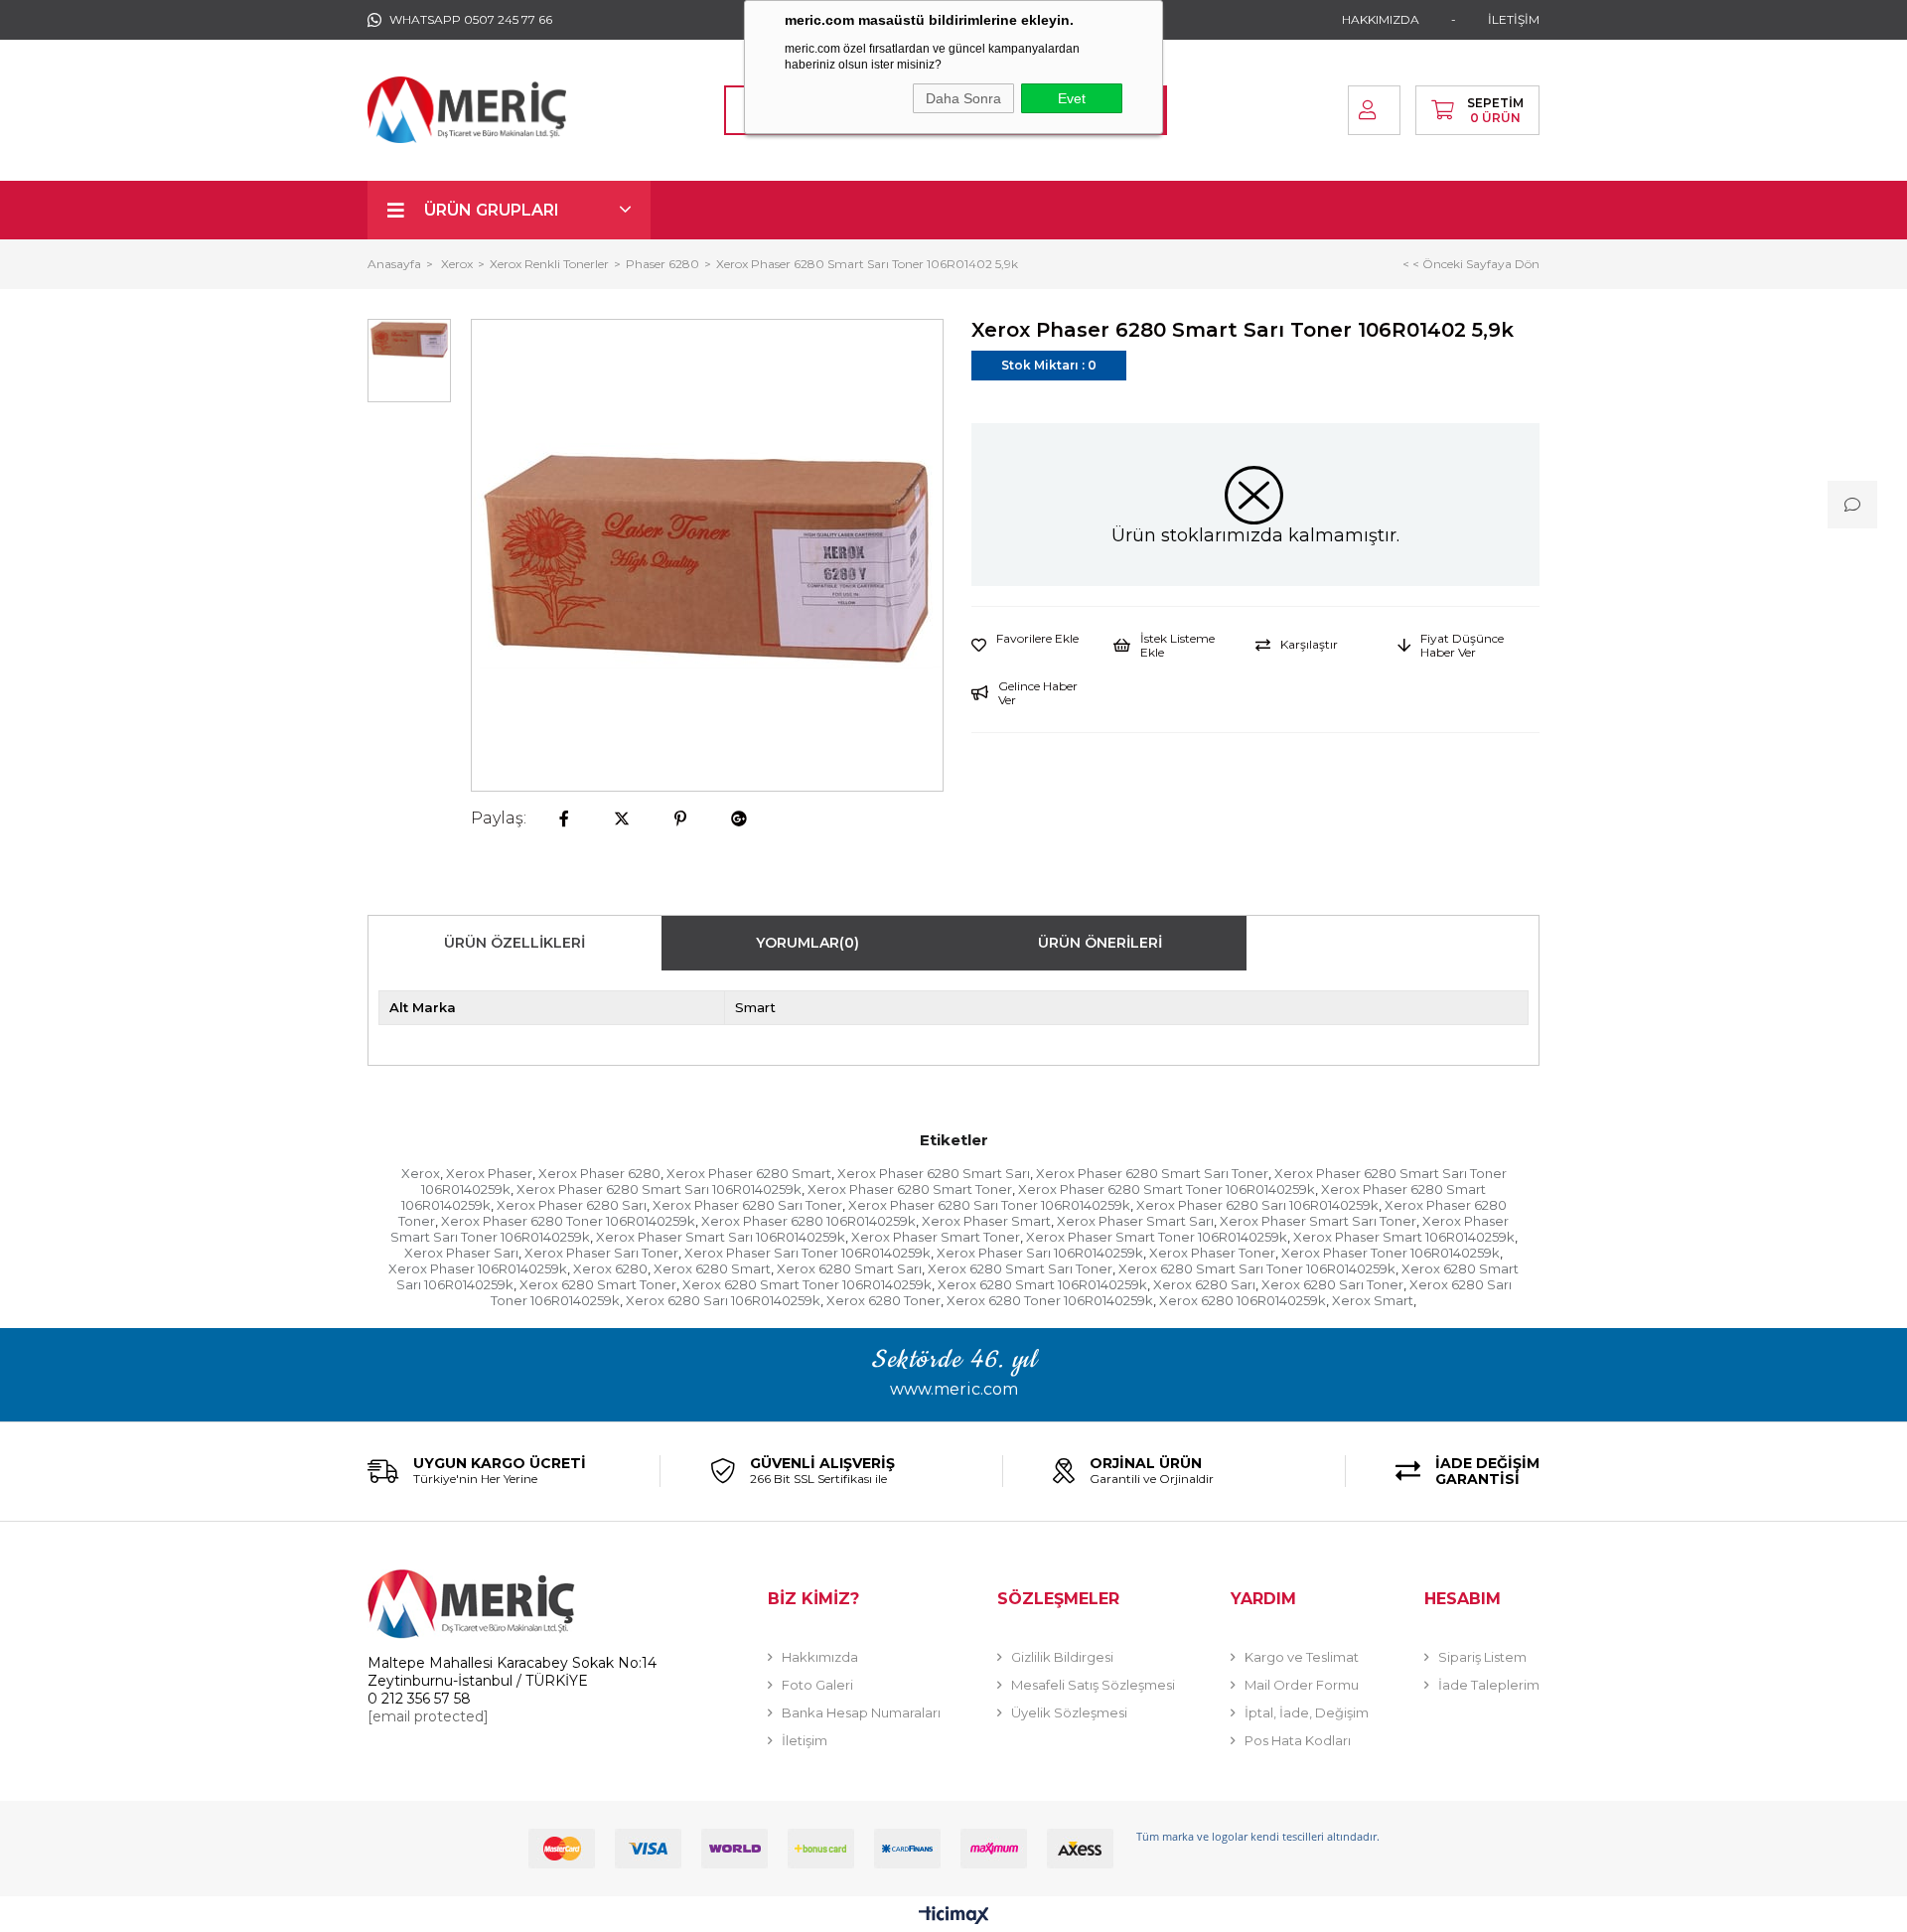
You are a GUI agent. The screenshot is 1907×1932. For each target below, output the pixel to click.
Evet (1072, 98)
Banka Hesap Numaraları (861, 1712)
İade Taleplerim (1489, 1685)
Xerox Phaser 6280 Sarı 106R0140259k (1257, 1205)
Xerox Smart (1373, 1300)
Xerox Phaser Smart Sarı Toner (1318, 1221)
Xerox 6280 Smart (712, 1268)
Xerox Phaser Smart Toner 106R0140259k (1157, 1237)
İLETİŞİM (1514, 19)
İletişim (805, 1740)
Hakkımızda (820, 1657)
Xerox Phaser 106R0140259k (478, 1268)
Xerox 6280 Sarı (1204, 1284)
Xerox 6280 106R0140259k (1243, 1300)
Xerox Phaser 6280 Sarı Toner (747, 1205)
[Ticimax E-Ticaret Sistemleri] (954, 1917)
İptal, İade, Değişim (1307, 1712)
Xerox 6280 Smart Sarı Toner (1020, 1268)
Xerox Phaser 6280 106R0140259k (808, 1221)
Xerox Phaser (489, 1173)
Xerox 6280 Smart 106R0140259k (1042, 1284)
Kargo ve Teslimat (1302, 1657)
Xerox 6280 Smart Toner (598, 1284)
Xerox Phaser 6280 (599, 1173)
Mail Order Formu (1302, 1685)
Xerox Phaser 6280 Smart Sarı (934, 1173)
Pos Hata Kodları (1298, 1740)
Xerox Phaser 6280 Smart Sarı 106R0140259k (659, 1189)
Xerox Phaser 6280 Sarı (572, 1205)
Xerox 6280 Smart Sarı (849, 1268)
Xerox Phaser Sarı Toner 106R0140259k (807, 1253)
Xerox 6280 (610, 1268)
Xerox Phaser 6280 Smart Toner (910, 1189)
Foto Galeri (817, 1685)
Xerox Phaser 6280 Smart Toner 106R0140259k (1167, 1189)
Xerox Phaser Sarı (461, 1253)
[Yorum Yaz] (1852, 505)
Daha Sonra (963, 98)
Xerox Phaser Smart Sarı (1135, 1221)
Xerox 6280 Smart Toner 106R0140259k (807, 1284)
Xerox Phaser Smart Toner (936, 1237)
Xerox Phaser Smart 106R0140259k (1404, 1237)
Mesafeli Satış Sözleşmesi (1093, 1685)
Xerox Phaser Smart (986, 1221)
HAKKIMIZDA (1381, 19)
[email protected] (428, 1716)
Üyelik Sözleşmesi (1069, 1712)
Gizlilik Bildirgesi (1062, 1657)
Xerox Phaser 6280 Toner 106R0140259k (568, 1221)
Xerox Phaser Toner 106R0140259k (1391, 1253)
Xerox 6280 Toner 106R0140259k (1050, 1300)
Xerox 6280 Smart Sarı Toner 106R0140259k (1257, 1268)
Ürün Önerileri (1100, 943)
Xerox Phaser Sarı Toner (601, 1253)
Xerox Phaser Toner (1212, 1253)
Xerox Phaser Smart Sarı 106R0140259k (721, 1237)
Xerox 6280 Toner (883, 1300)
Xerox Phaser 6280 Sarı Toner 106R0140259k (989, 1205)
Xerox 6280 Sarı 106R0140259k (723, 1300)
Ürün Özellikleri (514, 943)
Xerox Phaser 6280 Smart (749, 1173)
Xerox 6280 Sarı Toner (1332, 1284)
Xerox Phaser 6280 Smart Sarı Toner (1152, 1173)
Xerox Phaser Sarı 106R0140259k (1040, 1253)
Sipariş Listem (1482, 1657)
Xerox (421, 1173)
